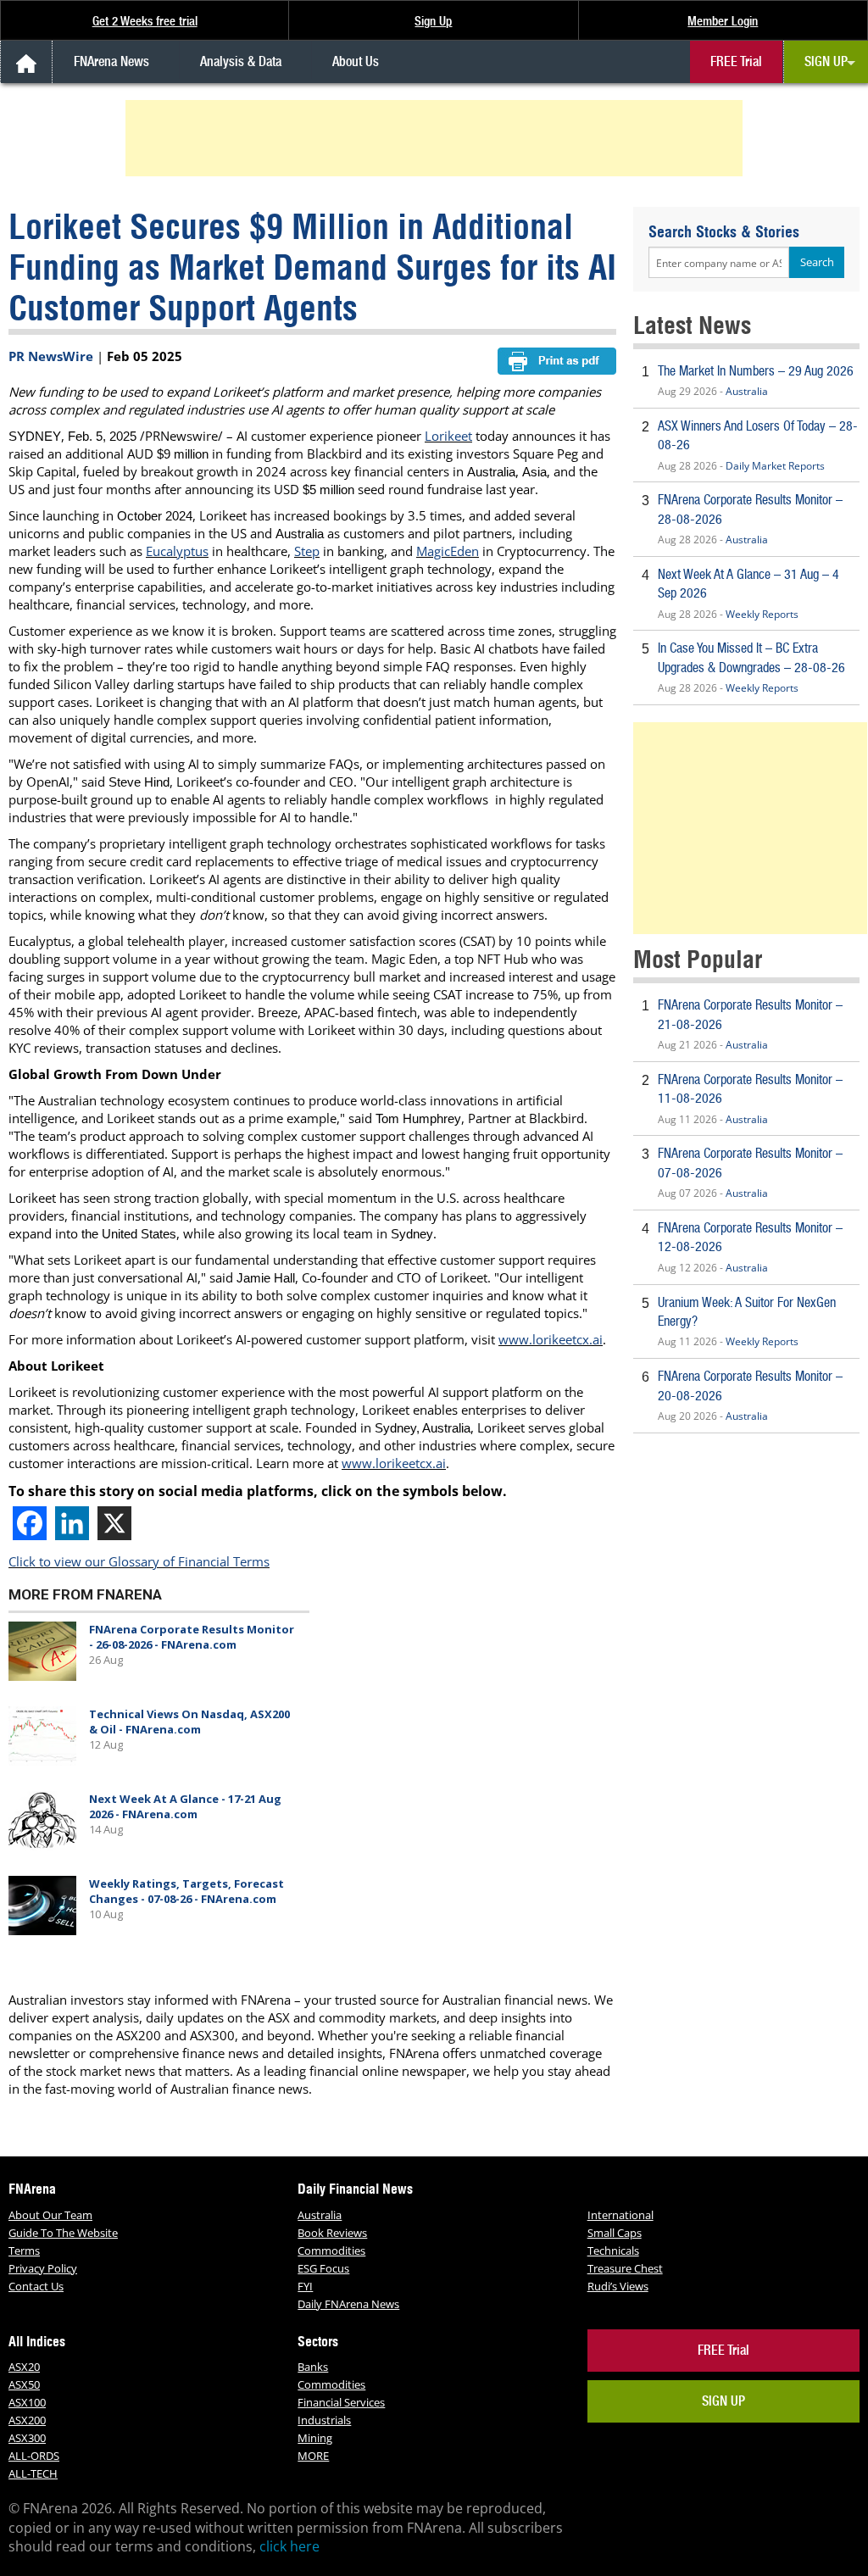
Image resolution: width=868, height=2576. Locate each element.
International (620, 2215)
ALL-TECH (33, 2473)
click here (289, 2546)
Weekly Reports (762, 614)
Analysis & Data (241, 61)
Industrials (324, 2420)
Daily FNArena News (348, 2304)
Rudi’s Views (618, 2286)
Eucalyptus (177, 551)
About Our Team (50, 2215)
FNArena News (111, 61)
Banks (313, 2367)
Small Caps (615, 2233)
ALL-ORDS (34, 2456)
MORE (313, 2456)
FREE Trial (736, 61)
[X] (114, 1523)
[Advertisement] (437, 138)
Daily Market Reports (775, 466)
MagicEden (448, 551)
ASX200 (27, 2420)
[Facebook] (30, 1523)
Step (307, 551)
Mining (315, 2438)
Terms (24, 2251)
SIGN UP (826, 61)
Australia (747, 391)
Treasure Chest (625, 2268)
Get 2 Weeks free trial (145, 21)
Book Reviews (332, 2233)
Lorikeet (448, 436)
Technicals (613, 2251)
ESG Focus (323, 2268)
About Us (356, 61)
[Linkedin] (72, 1523)
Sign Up (433, 21)
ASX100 (27, 2402)
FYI (305, 2286)
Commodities (331, 2251)
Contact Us (36, 2286)
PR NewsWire (51, 356)
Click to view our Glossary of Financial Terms (139, 1561)
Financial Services (341, 2402)
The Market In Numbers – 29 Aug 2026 (756, 371)
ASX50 (24, 2384)
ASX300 (27, 2438)
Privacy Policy (43, 2268)
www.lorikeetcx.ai (551, 1339)
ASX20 (24, 2367)
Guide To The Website (63, 2233)
